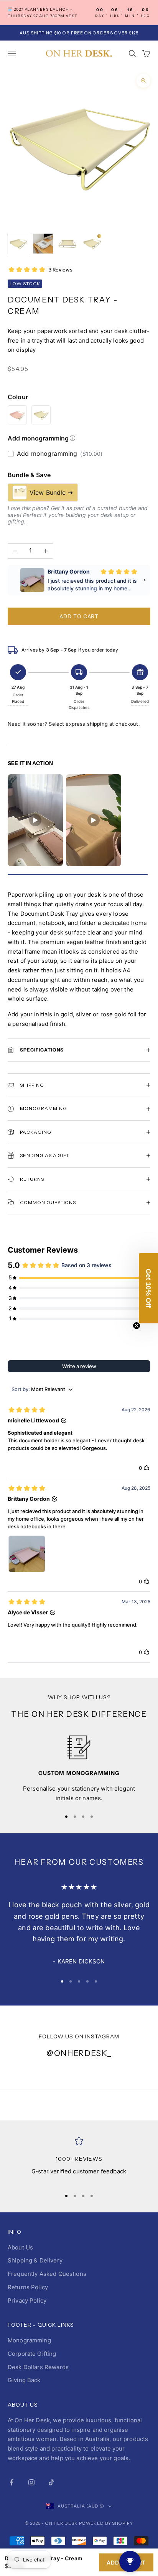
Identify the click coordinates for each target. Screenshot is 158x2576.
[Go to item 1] (18, 244)
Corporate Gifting (32, 2354)
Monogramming (29, 2340)
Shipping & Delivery (35, 2260)
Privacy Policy (27, 2301)
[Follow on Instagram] (31, 2482)
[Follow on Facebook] (12, 2482)
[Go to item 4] (92, 244)
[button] (148, 1288)
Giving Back (24, 2380)
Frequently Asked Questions (47, 2274)
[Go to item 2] (43, 244)
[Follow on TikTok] (51, 2482)
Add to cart (79, 616)
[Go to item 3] (67, 244)
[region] (79, 1769)
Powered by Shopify (106, 2523)
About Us (20, 2247)
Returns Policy (28, 2287)
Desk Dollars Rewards (38, 2367)
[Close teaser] (137, 1326)
